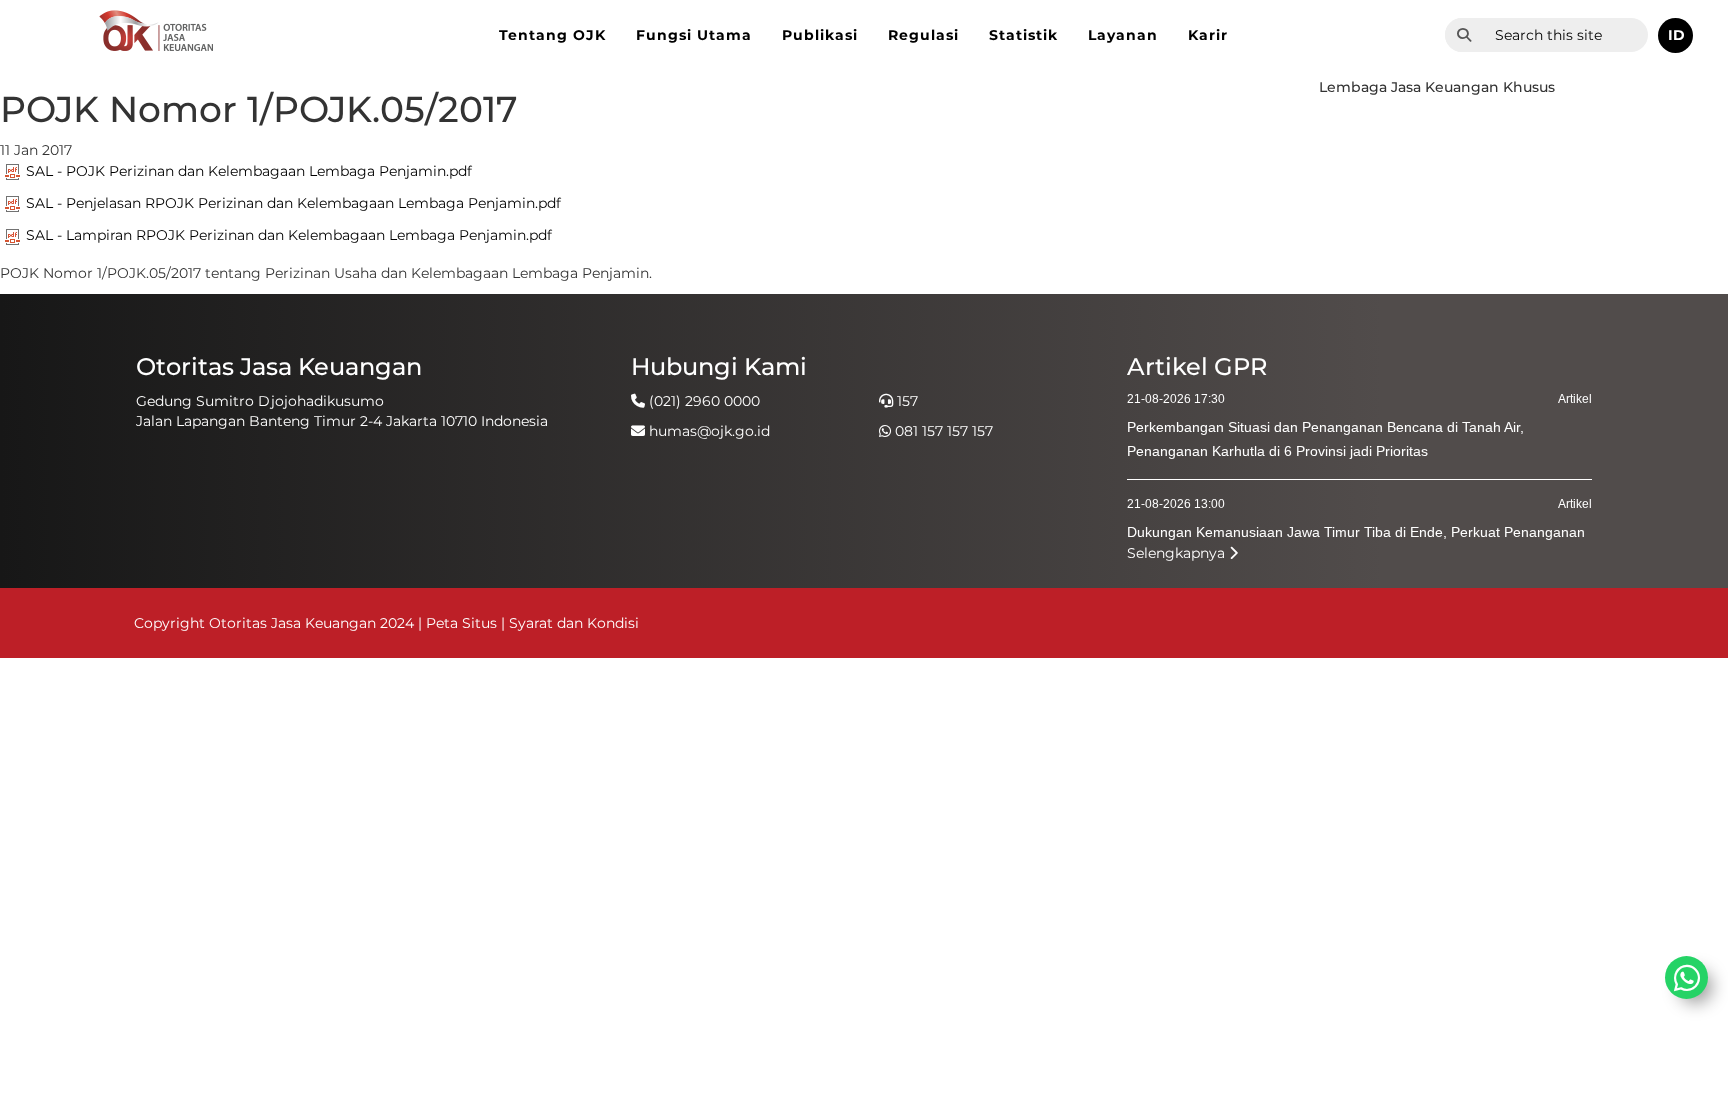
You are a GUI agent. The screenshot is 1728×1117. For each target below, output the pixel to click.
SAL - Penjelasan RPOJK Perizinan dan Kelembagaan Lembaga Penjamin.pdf (293, 203)
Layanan (1123, 35)
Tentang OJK (552, 35)
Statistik (1023, 35)
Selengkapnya (1178, 553)
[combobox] (1565, 35)
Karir (1208, 35)
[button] (1675, 35)
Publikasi (820, 35)
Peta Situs (463, 623)
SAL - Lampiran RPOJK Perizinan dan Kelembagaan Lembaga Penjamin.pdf (289, 235)
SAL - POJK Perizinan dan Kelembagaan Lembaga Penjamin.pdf (249, 171)
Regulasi (923, 35)
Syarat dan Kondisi (574, 623)
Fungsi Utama (694, 35)
